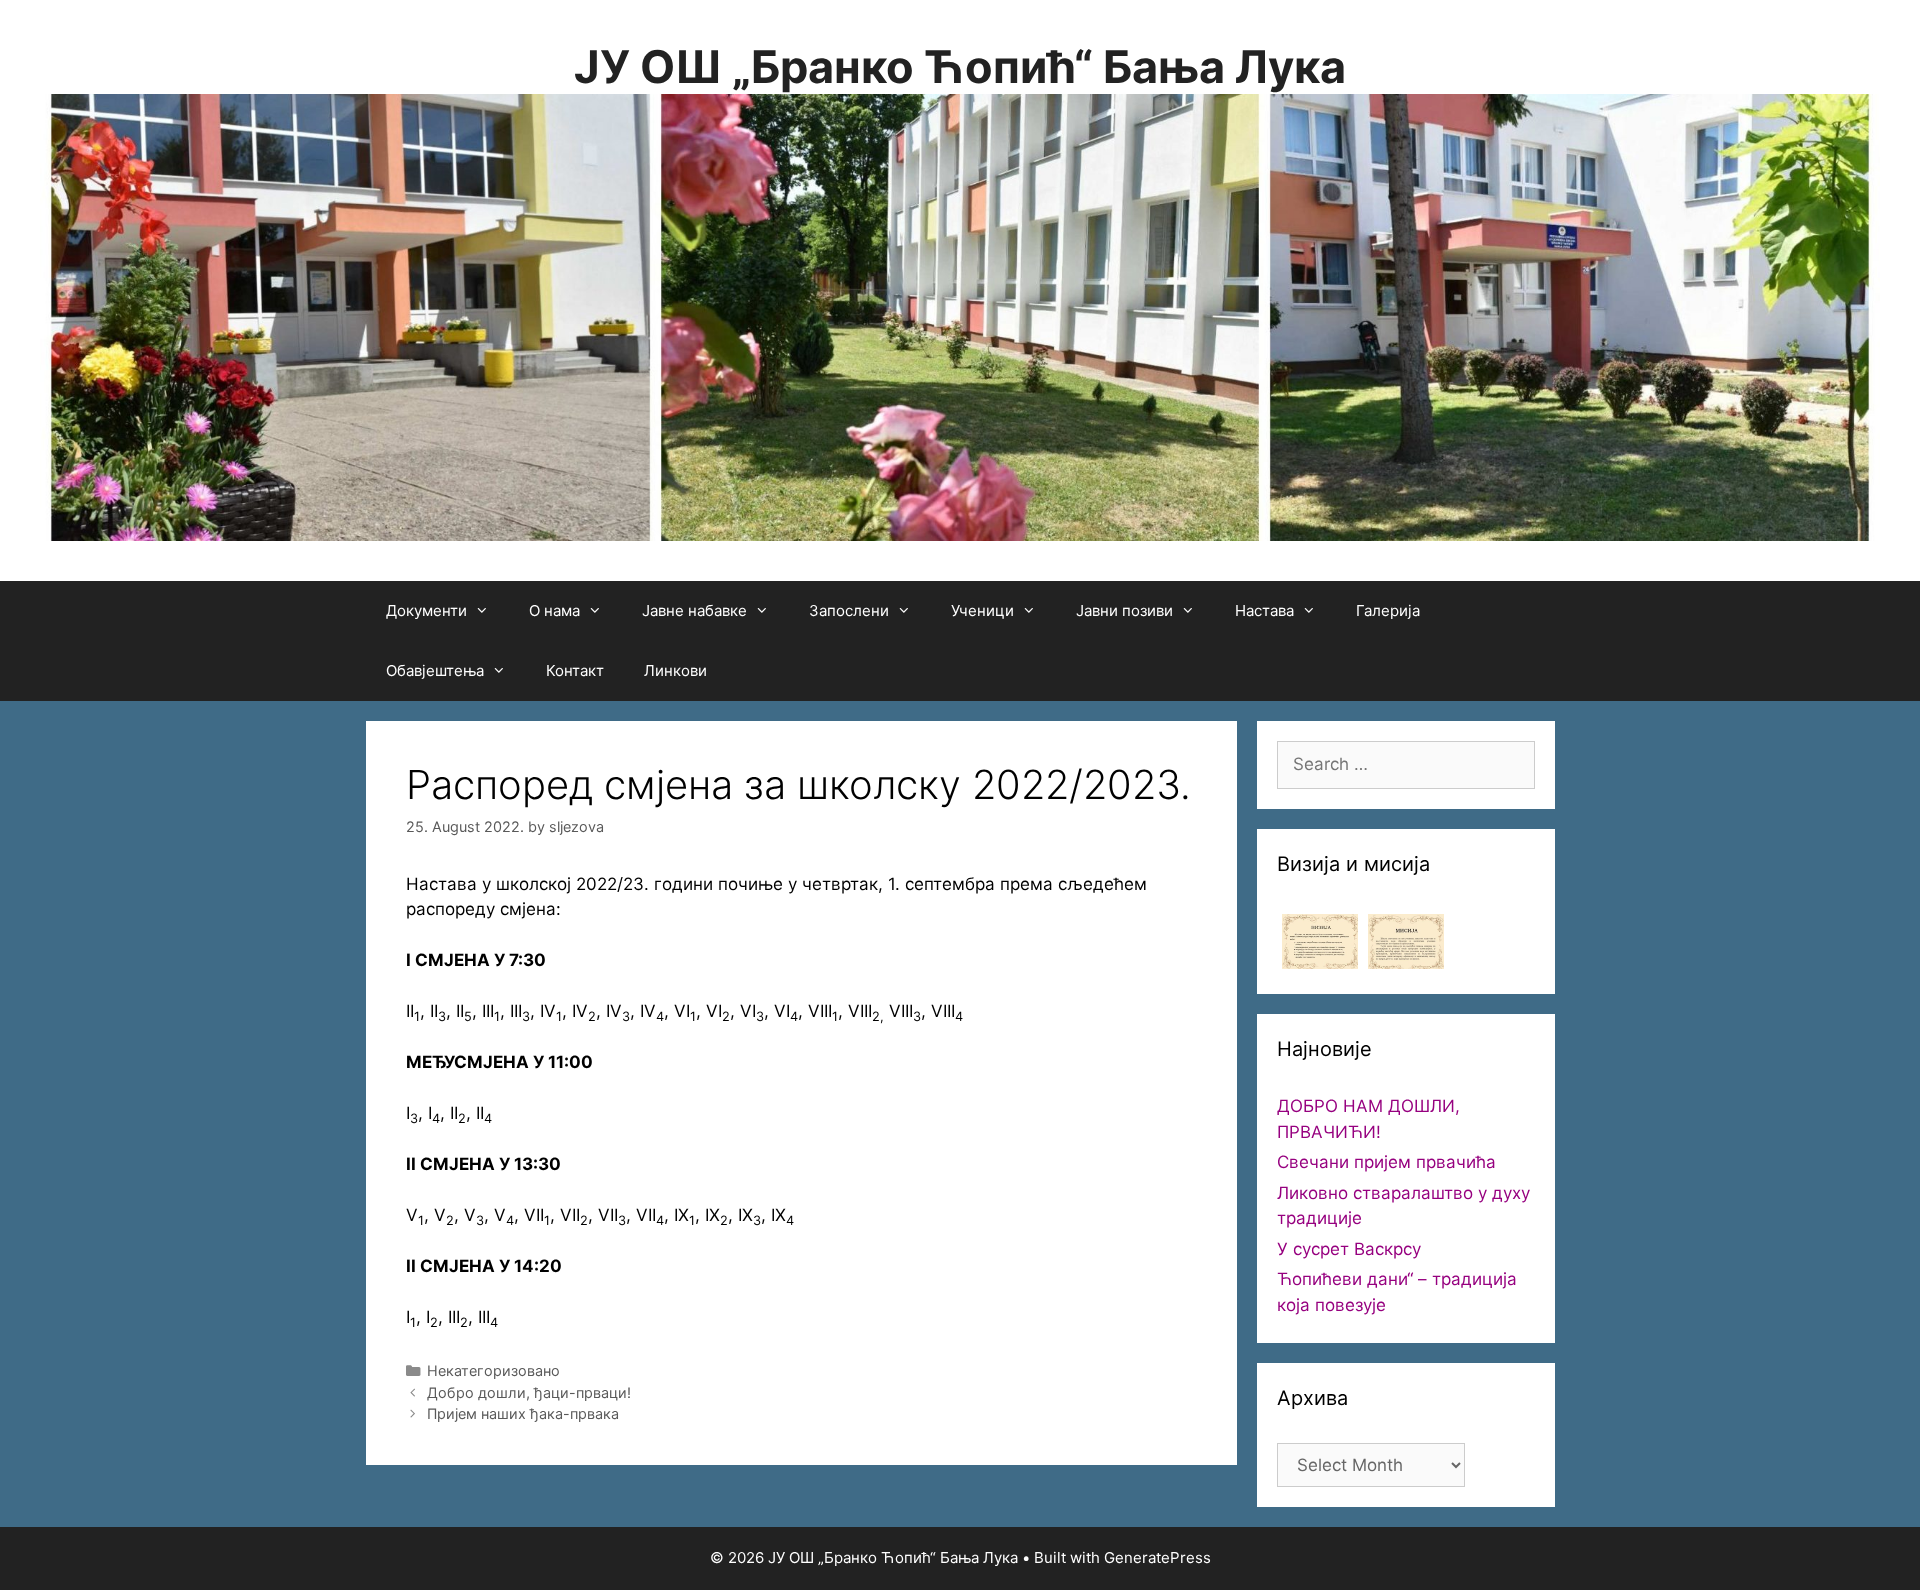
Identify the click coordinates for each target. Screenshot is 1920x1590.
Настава (1264, 610)
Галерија (1388, 610)
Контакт (575, 670)
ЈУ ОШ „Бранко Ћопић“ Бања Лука (960, 66)
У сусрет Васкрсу (1349, 1249)
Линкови (675, 670)
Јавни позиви (1124, 610)
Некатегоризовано (493, 1370)
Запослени (849, 610)
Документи (426, 610)
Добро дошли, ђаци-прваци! (529, 1392)
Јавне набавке (694, 610)
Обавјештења (435, 670)
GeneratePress (1157, 1557)
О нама (554, 610)
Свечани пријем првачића (1386, 1162)
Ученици (982, 610)
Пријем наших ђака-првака (523, 1413)
